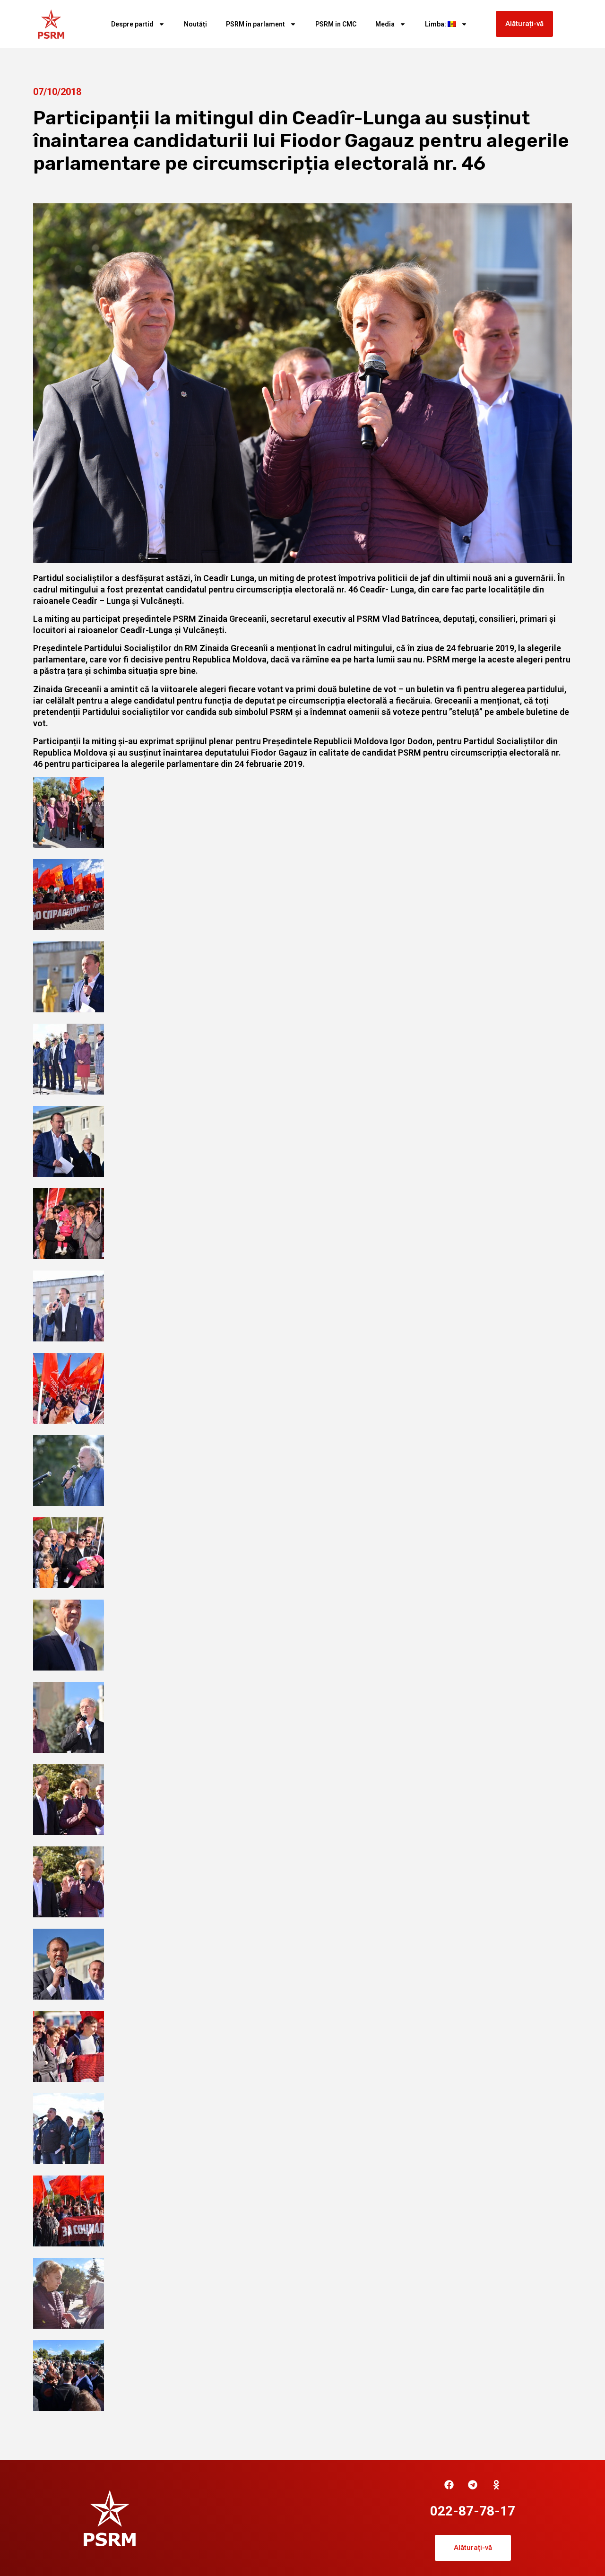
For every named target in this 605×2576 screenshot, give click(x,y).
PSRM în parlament (255, 24)
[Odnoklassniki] (496, 2485)
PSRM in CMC (336, 24)
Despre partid (132, 24)
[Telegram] (473, 2485)
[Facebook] (449, 2485)
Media (385, 24)
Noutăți (195, 24)
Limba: (436, 24)
